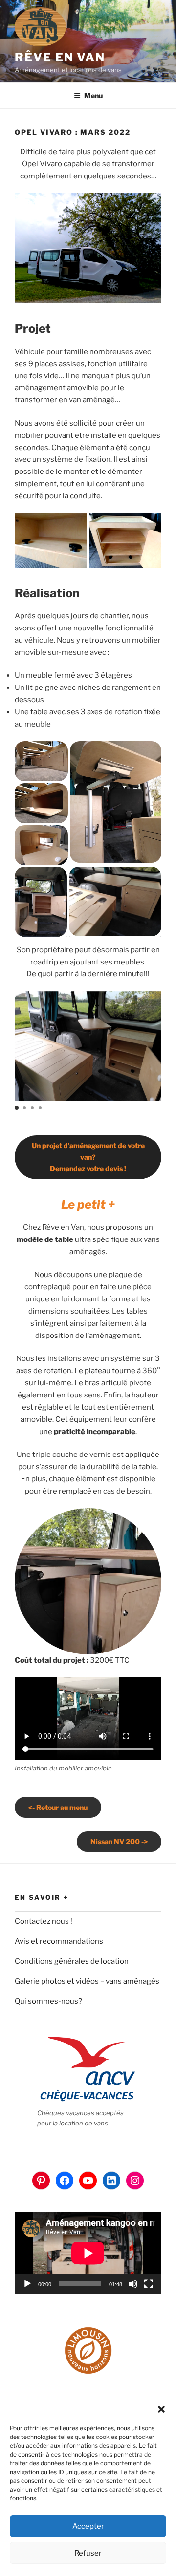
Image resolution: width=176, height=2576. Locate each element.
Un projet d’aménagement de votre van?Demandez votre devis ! (88, 1157)
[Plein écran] (149, 2284)
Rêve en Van (60, 57)
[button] (161, 2409)
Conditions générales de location (72, 1961)
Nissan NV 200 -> (119, 1841)
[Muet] (133, 2284)
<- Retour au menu (58, 1807)
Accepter (88, 2526)
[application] (88, 2253)
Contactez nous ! (44, 1921)
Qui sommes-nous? (48, 2001)
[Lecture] (27, 2284)
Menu (93, 95)
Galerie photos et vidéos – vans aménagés (87, 1981)
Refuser (88, 2553)
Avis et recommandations (59, 1941)
